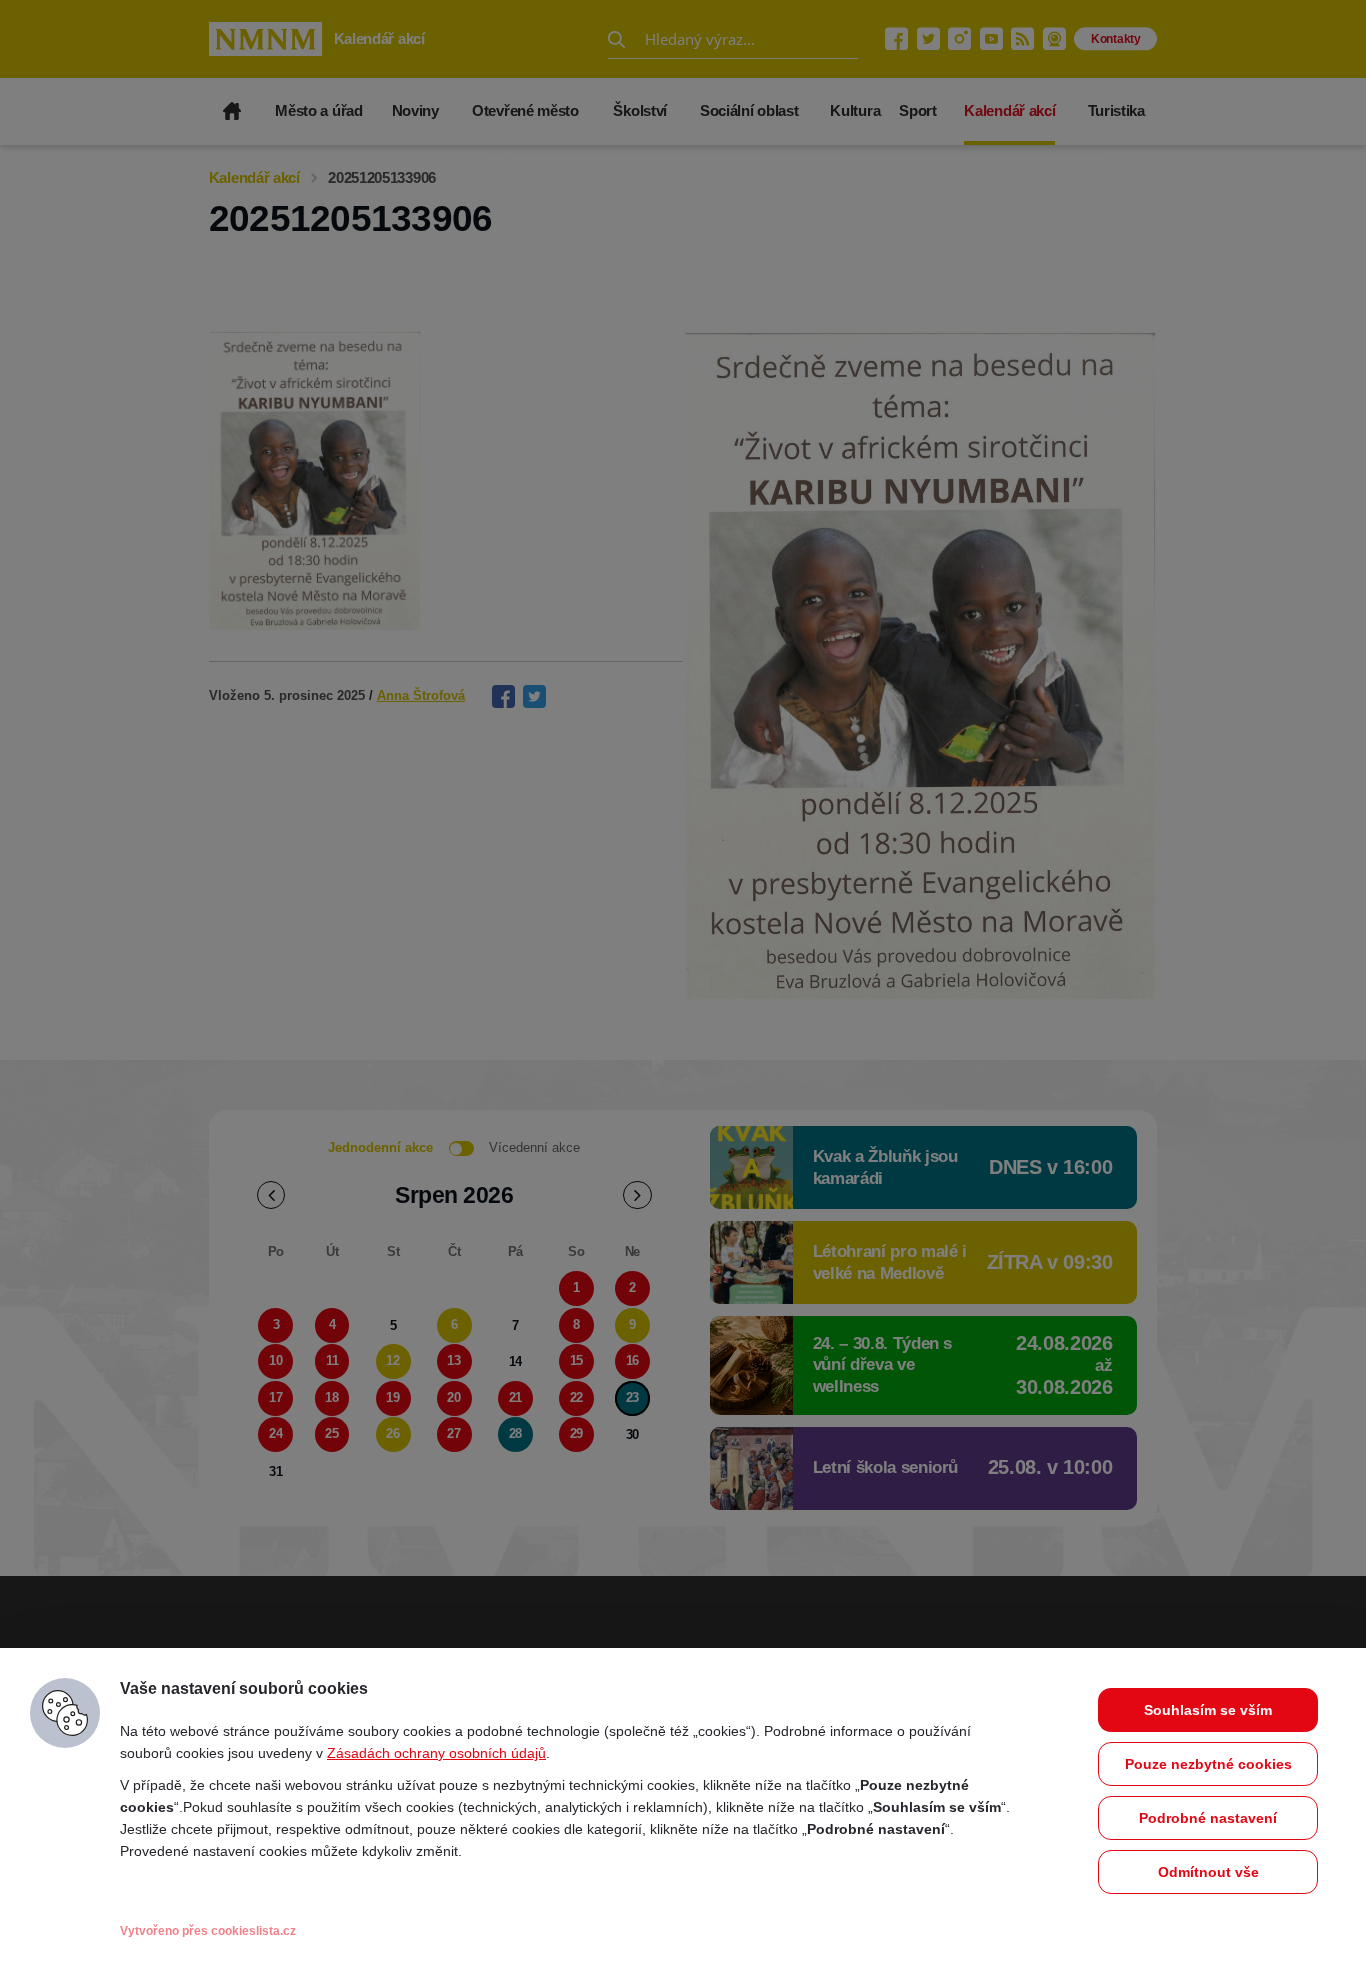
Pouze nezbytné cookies (1208, 1764)
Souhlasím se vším (1208, 1710)
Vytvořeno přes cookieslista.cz (208, 1931)
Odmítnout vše (1208, 1872)
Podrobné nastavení (1208, 1818)
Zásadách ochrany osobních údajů (436, 1753)
